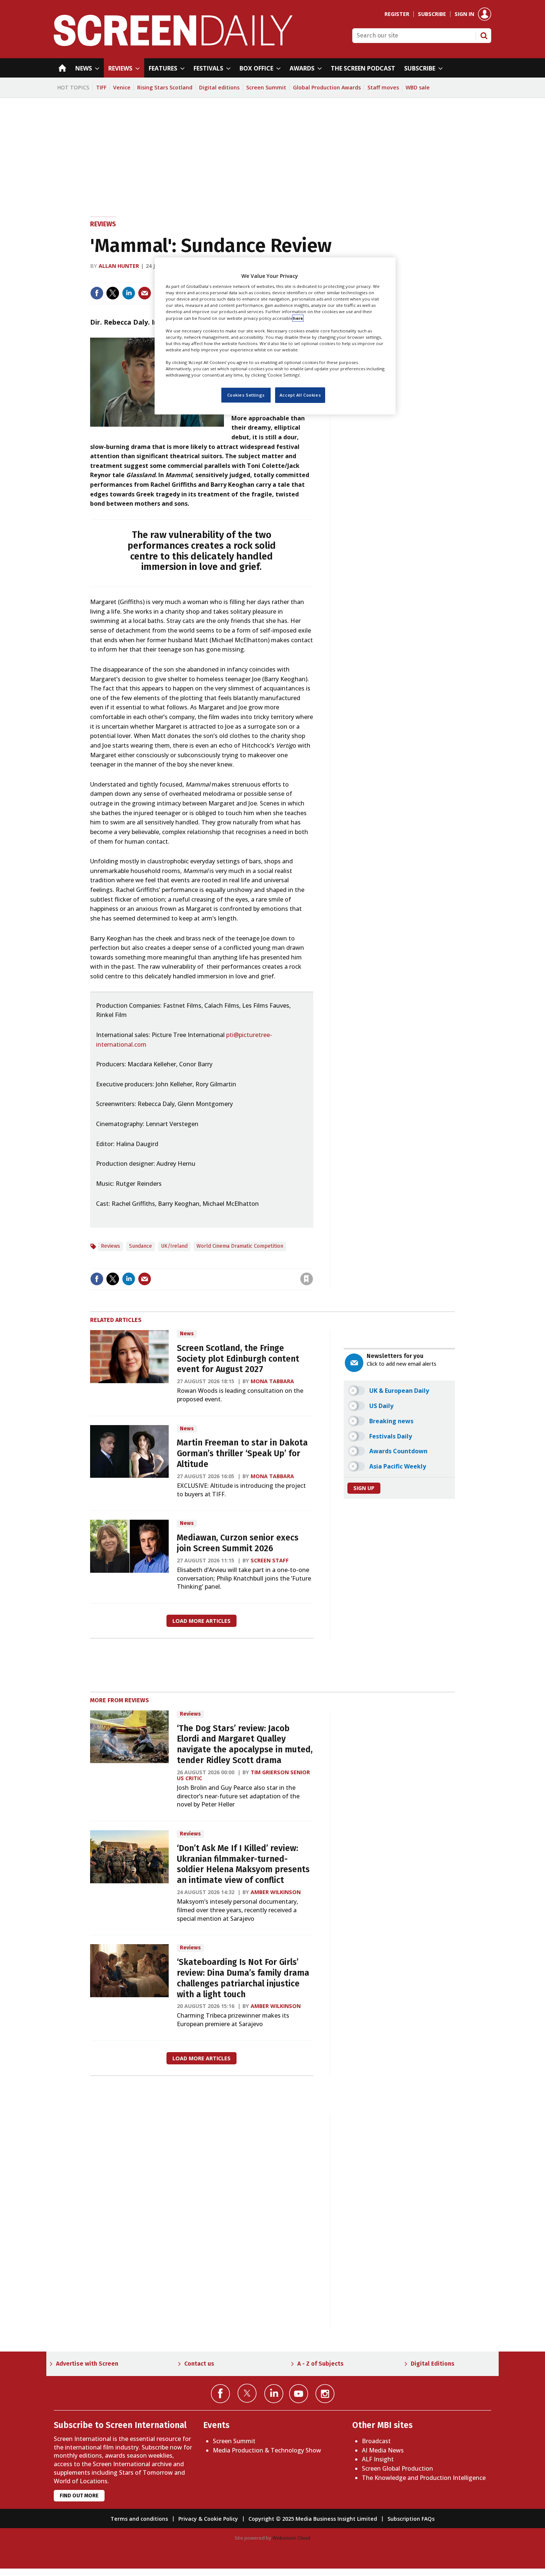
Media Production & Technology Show (267, 2450)
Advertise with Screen (87, 2364)
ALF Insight (378, 2459)
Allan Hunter (119, 266)
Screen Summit (266, 87)
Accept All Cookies (300, 395)
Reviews (103, 224)
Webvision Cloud (291, 2538)
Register (397, 14)
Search (484, 36)
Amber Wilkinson (276, 1892)
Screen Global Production (397, 2468)
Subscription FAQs (411, 2519)
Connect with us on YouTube (299, 2394)
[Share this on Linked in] (129, 293)
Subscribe (432, 14)
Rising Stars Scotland (165, 87)
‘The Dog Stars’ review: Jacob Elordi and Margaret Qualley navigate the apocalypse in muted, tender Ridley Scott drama (245, 1744)
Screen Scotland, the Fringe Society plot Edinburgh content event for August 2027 (238, 1359)
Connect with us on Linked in (274, 2394)
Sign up (364, 1488)
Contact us (199, 2364)
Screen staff (270, 1560)
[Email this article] (145, 293)
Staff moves (383, 87)
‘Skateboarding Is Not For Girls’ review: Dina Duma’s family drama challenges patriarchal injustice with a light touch (243, 1978)
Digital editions (219, 87)
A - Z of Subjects (321, 2364)
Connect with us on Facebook (220, 2394)
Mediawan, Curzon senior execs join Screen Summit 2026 (238, 1543)
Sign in (464, 14)
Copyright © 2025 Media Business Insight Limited (313, 2519)
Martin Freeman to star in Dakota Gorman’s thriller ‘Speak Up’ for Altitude (242, 1453)
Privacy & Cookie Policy (208, 2519)
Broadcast (376, 2441)
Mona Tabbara (272, 1381)
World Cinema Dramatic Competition (240, 1246)
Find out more (79, 2496)
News (187, 1334)
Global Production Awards (327, 87)
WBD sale (418, 87)
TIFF (101, 87)
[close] (312, 1264)
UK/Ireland (174, 1246)
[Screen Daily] (173, 44)
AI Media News (383, 2450)
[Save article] (307, 1279)
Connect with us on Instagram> (325, 2394)
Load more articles (202, 1621)
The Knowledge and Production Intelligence (424, 2478)
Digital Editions (433, 2364)
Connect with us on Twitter (247, 2393)
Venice (122, 87)
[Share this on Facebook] (97, 293)
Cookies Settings (246, 395)
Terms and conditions (139, 2519)
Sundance (141, 1246)
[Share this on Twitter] (113, 293)
